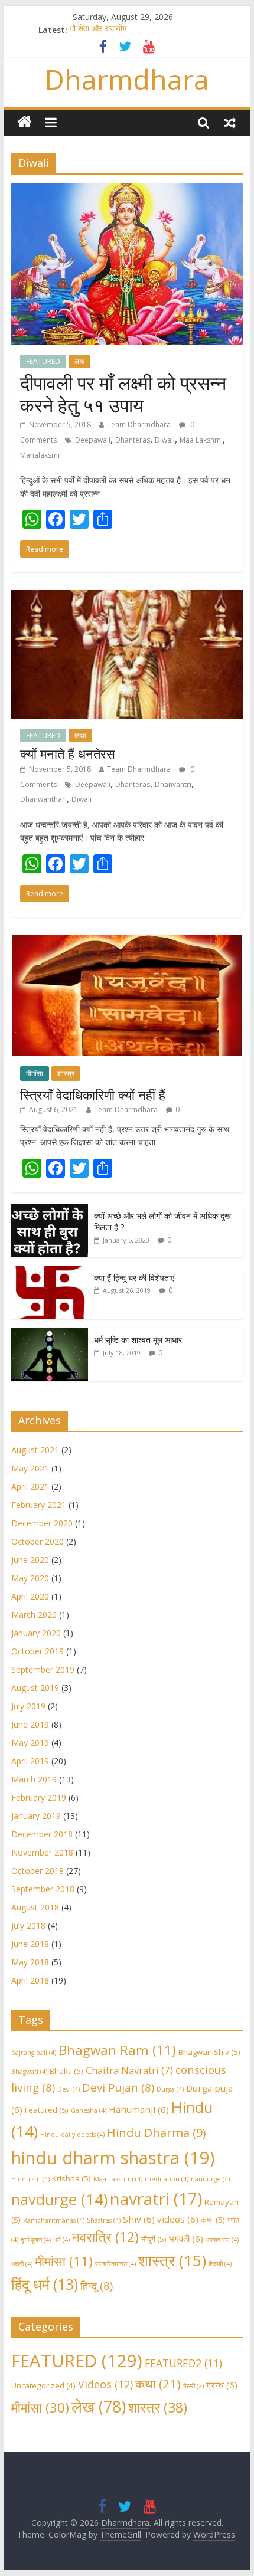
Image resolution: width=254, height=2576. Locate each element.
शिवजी (220, 2264)
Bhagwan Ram (117, 2050)
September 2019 (43, 1669)
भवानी (22, 2264)
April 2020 (30, 1596)
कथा (80, 735)
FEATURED (43, 361)
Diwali (165, 440)
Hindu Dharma (157, 2133)
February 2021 (39, 1505)
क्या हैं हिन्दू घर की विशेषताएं (134, 1278)
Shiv (139, 2219)
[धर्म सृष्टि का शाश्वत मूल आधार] (50, 1334)
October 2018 (38, 1871)
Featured (47, 2110)
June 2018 (30, 1944)
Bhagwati (29, 2072)
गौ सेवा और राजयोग (98, 30)
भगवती (186, 2239)
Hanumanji (139, 2109)
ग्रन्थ (222, 2385)
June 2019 (30, 1724)
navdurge (59, 2199)
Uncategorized (43, 2385)
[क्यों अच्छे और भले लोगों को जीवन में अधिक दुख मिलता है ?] (50, 1210)
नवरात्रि (105, 2237)
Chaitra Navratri (129, 2070)
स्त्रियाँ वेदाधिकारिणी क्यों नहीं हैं (93, 1094)
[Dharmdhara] (25, 122)
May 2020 (30, 1578)
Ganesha (89, 2110)
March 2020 (34, 1615)
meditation (167, 2179)
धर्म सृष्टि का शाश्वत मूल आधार (138, 1340)
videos (178, 2219)
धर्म (61, 2240)
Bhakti (66, 2071)
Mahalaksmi (40, 455)
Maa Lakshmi (201, 440)
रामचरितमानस (115, 2264)
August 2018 (35, 1907)
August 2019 (35, 1688)
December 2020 (42, 1523)
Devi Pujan (118, 2087)
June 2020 (30, 1560)
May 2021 (30, 1468)
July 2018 (28, 1926)
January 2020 (36, 1633)
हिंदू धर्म (45, 2284)
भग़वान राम (222, 2240)
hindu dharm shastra (113, 2158)
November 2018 (42, 1852)
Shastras (104, 2220)
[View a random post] (230, 122)
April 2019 (30, 1761)
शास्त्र (66, 1074)
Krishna (71, 2178)
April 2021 (30, 1487)
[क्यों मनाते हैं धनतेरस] (127, 597)
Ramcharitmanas (54, 2220)
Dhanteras (133, 440)
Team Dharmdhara (139, 425)
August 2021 (35, 1450)
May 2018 (30, 1962)
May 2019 (30, 1743)
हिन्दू (97, 2285)
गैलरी (193, 2386)
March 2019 (34, 1779)
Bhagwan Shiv (209, 2052)
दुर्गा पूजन (36, 2240)
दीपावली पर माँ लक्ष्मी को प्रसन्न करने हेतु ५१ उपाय (123, 394)
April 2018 (30, 1980)
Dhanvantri (173, 784)
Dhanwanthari (43, 799)
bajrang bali (34, 2053)
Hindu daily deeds (72, 2135)
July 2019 (28, 1706)
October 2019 (38, 1651)
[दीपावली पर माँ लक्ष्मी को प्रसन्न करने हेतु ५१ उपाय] (127, 191)
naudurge (210, 2179)
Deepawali (93, 440)
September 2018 (43, 1889)
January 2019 (36, 1816)
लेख (79, 361)
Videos (105, 2384)
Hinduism (30, 2179)
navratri (156, 2198)
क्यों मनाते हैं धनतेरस (68, 753)
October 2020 (38, 1541)
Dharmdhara (127, 79)
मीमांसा (35, 1074)
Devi (69, 2089)
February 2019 (39, 1797)
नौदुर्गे (154, 2239)
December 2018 (42, 1834)
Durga (170, 2089)
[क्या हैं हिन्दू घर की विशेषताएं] (50, 1272)
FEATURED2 (183, 2363)
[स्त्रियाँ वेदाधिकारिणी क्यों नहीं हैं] (127, 941)
